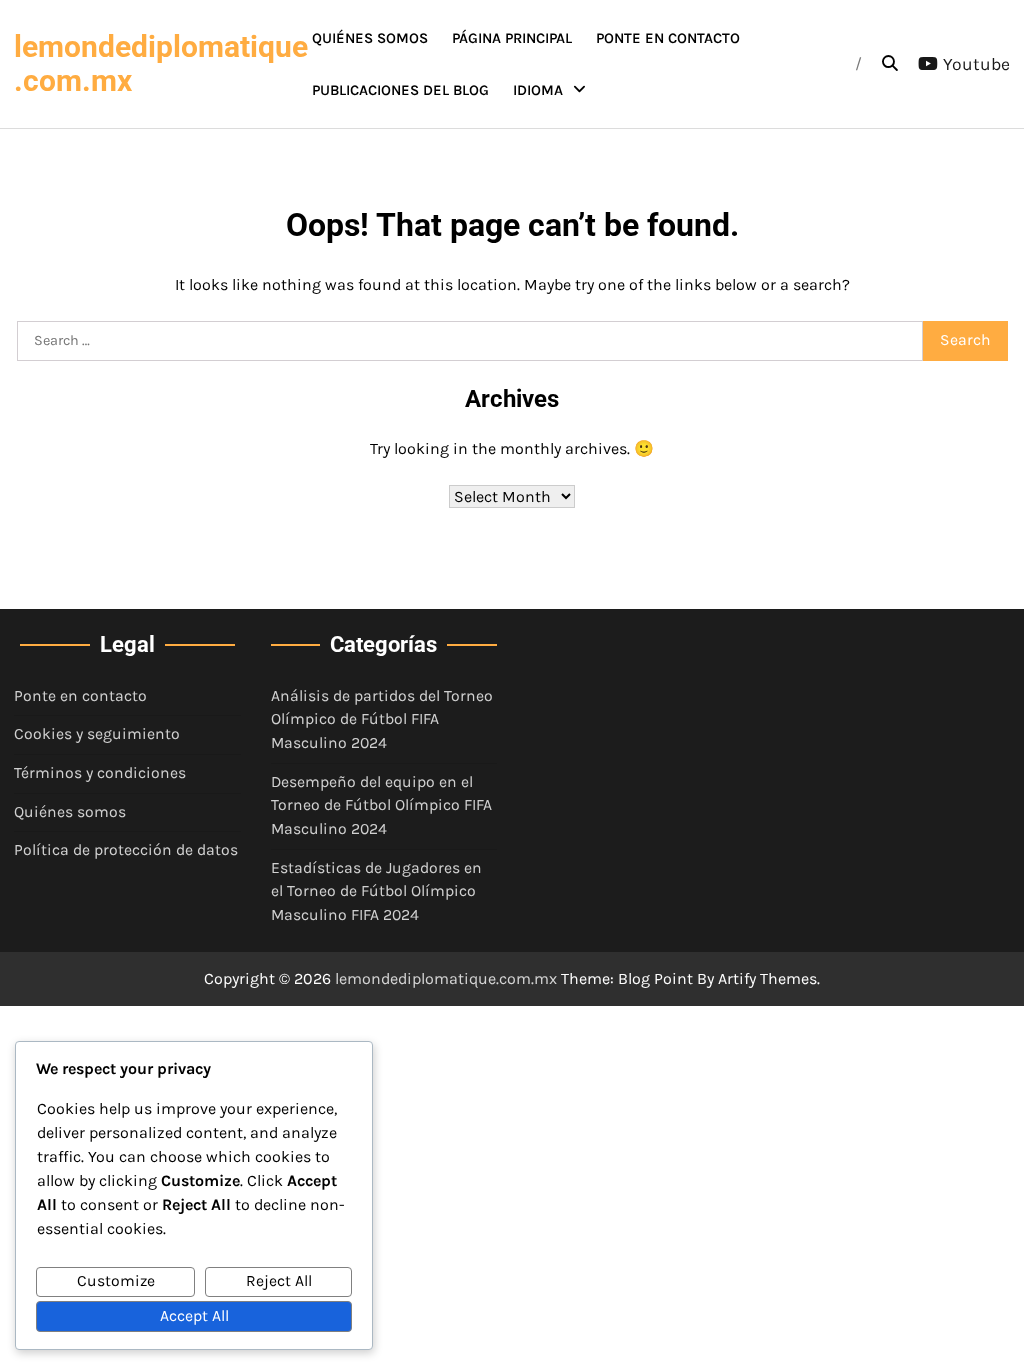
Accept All (194, 1316)
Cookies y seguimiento (97, 734)
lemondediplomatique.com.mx (161, 63)
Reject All (279, 1281)
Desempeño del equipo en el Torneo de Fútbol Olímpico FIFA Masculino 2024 (381, 805)
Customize (116, 1281)
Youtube (976, 64)
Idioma (538, 90)
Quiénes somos (370, 38)
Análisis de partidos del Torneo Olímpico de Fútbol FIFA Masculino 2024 (382, 719)
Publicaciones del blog (400, 90)
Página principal (512, 38)
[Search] (890, 64)
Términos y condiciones (100, 773)
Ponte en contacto (668, 38)
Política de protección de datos (126, 850)
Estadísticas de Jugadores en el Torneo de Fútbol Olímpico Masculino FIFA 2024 (376, 891)
